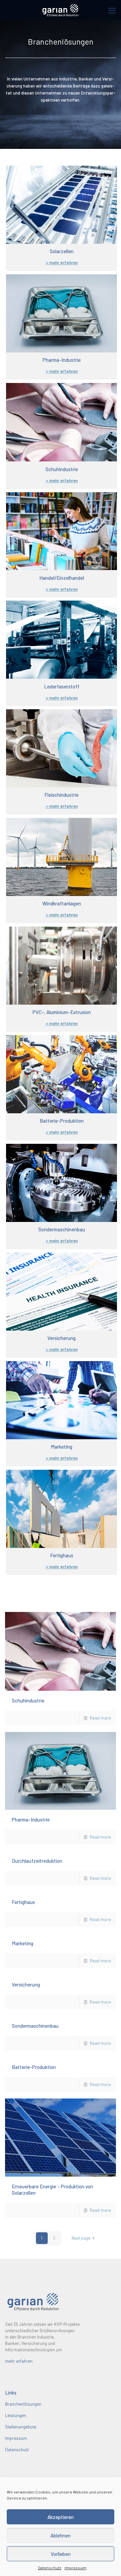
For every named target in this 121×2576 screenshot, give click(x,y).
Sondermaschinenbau (35, 2026)
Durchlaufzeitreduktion (37, 1861)
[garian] (61, 10)
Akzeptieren (61, 2517)
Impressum (75, 2568)
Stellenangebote (21, 2427)
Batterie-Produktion (34, 2067)
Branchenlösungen (23, 2404)
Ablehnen (61, 2535)
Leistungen (16, 2415)
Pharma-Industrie (31, 1819)
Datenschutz (50, 2568)
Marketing (23, 1943)
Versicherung (26, 1984)
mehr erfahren (19, 2361)
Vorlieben (61, 2554)
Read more (100, 1718)
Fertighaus (23, 1902)
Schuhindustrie (28, 1700)
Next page (81, 2238)
